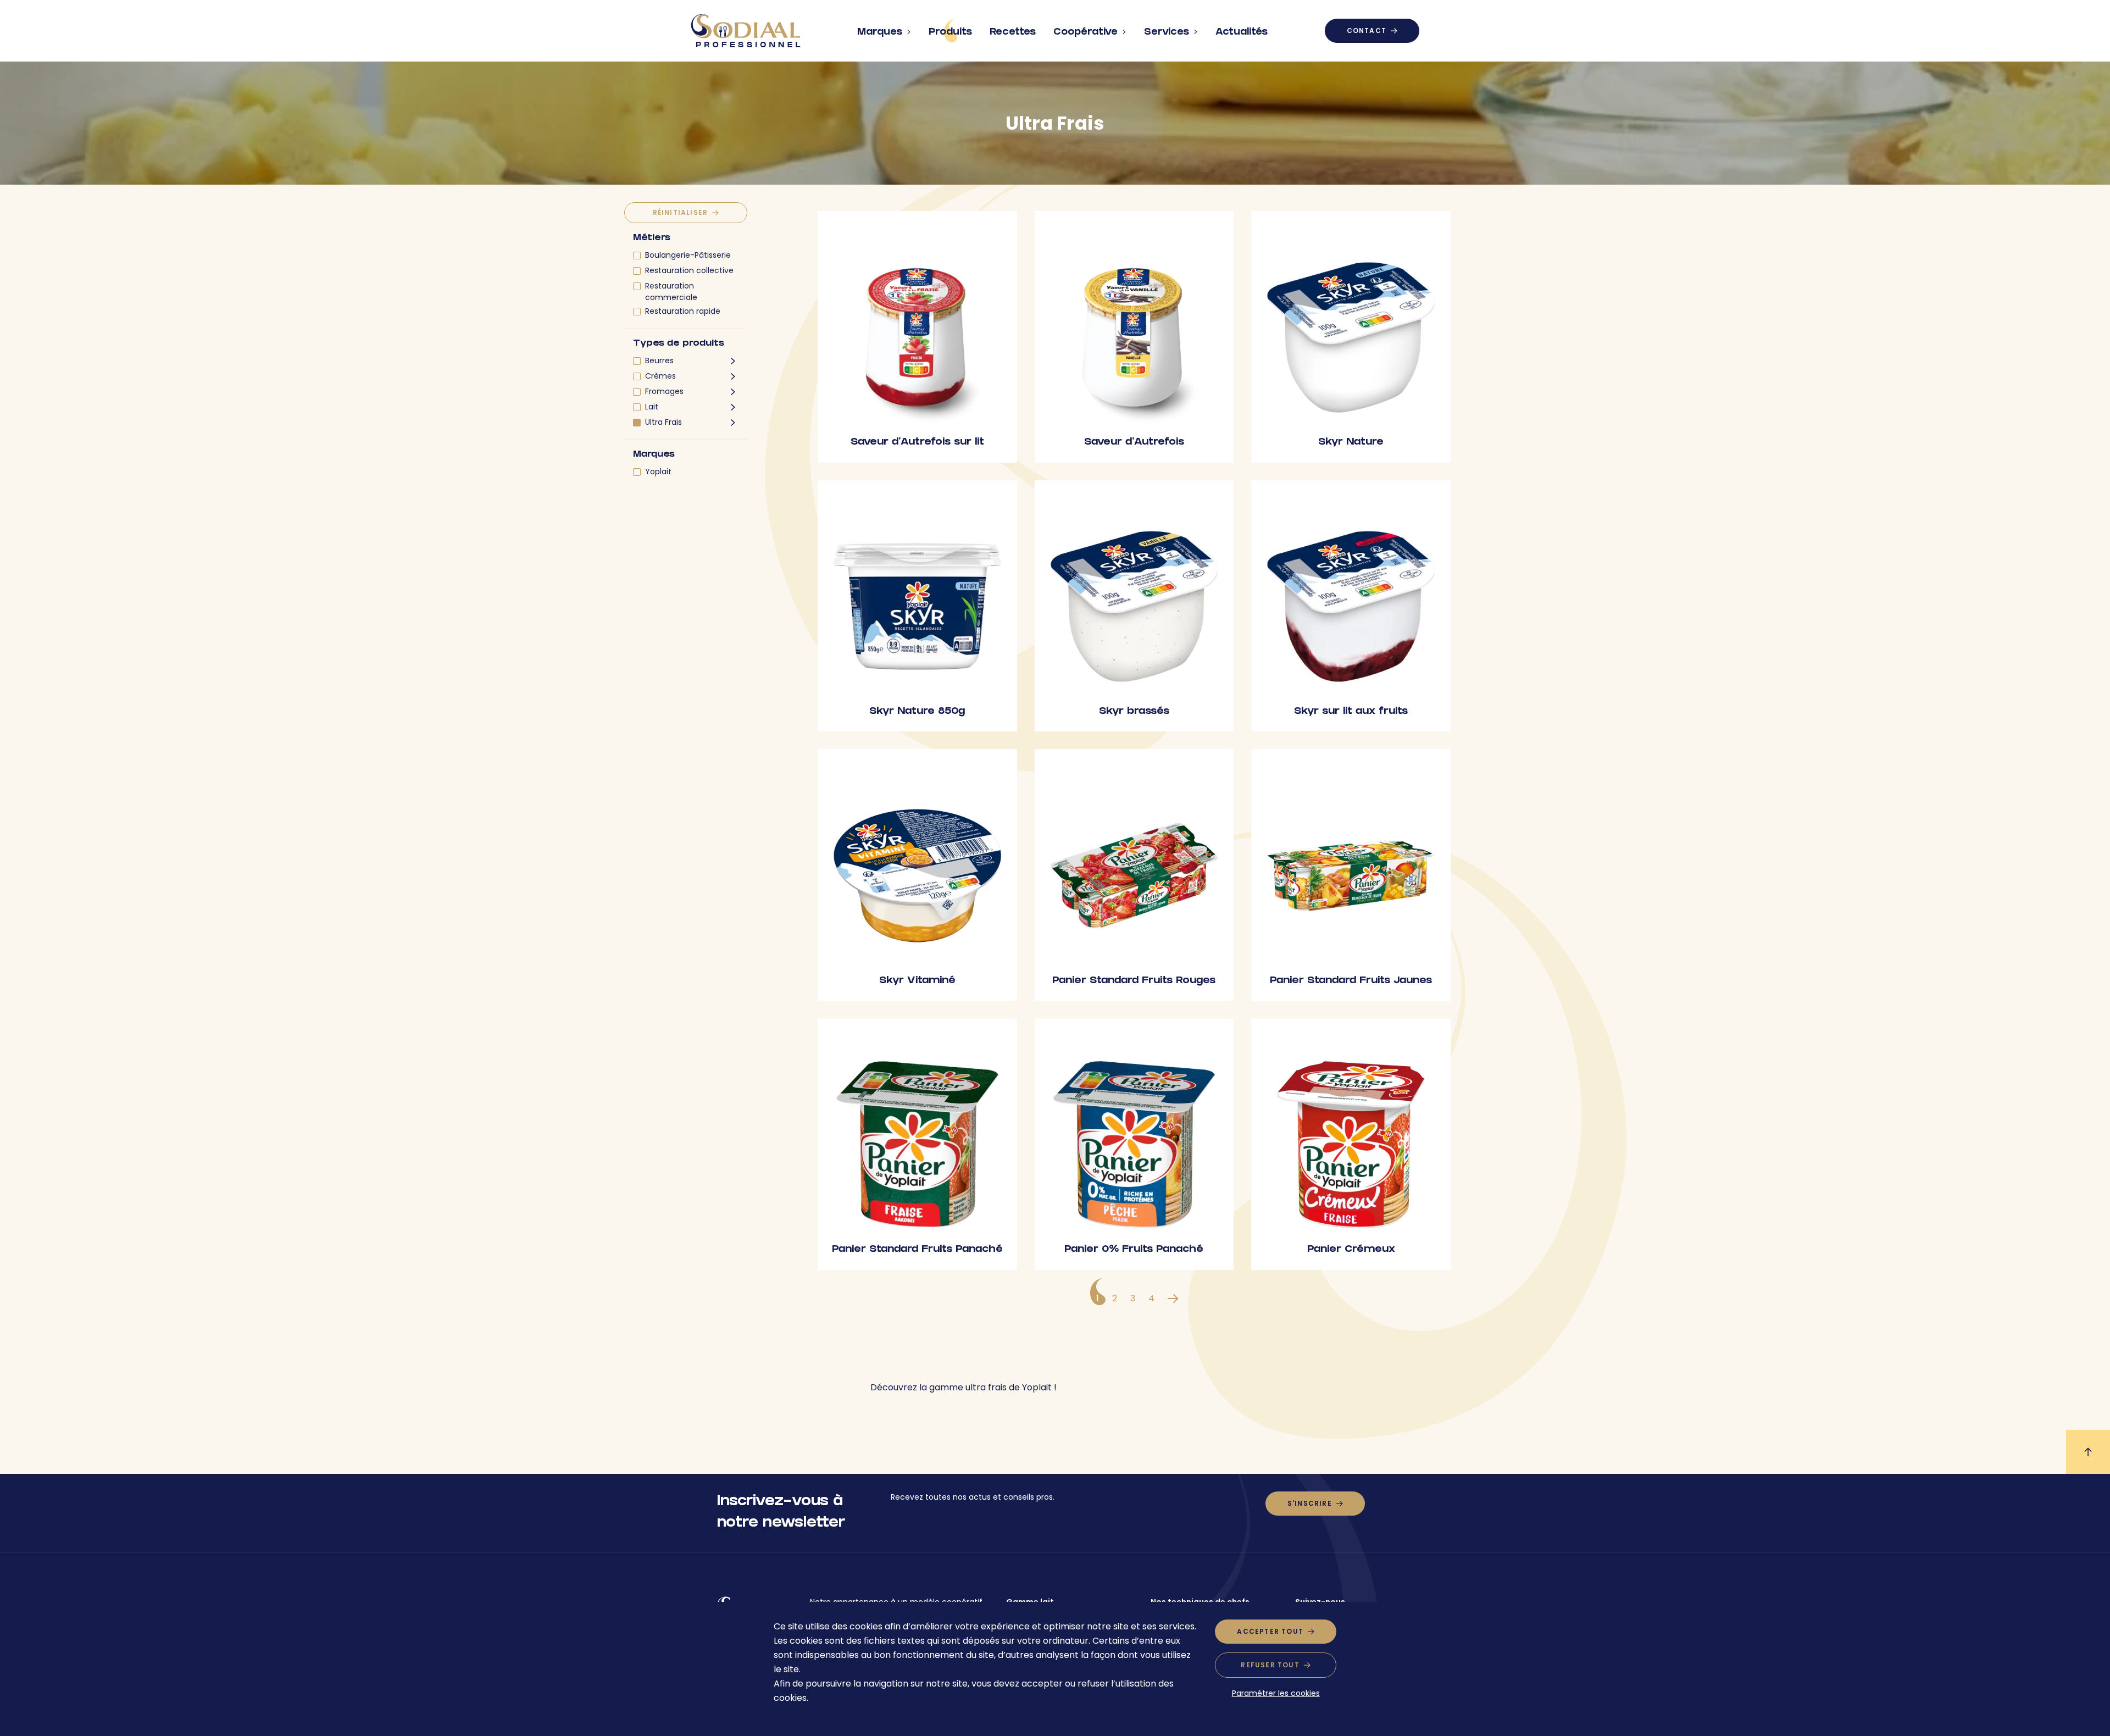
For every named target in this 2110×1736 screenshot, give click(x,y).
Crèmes (660, 376)
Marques (880, 33)
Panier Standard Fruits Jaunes (1351, 981)
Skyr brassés (1134, 712)
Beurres (659, 360)
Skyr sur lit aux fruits (1351, 712)
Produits (950, 33)
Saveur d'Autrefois (1134, 443)
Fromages (664, 391)
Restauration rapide (683, 311)
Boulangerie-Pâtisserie (688, 255)
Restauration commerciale (671, 292)
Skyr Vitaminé (917, 981)
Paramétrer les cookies (1276, 1693)
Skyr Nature (1351, 443)
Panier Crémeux (1351, 1250)
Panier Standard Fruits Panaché (917, 1250)
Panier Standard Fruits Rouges (1134, 981)
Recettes (1013, 33)
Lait (652, 407)
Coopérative (1085, 33)
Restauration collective (689, 270)
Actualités (1242, 33)
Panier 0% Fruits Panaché (1134, 1250)
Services (1167, 33)
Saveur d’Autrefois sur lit (917, 443)
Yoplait (658, 472)
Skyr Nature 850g (917, 712)
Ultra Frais (663, 422)
